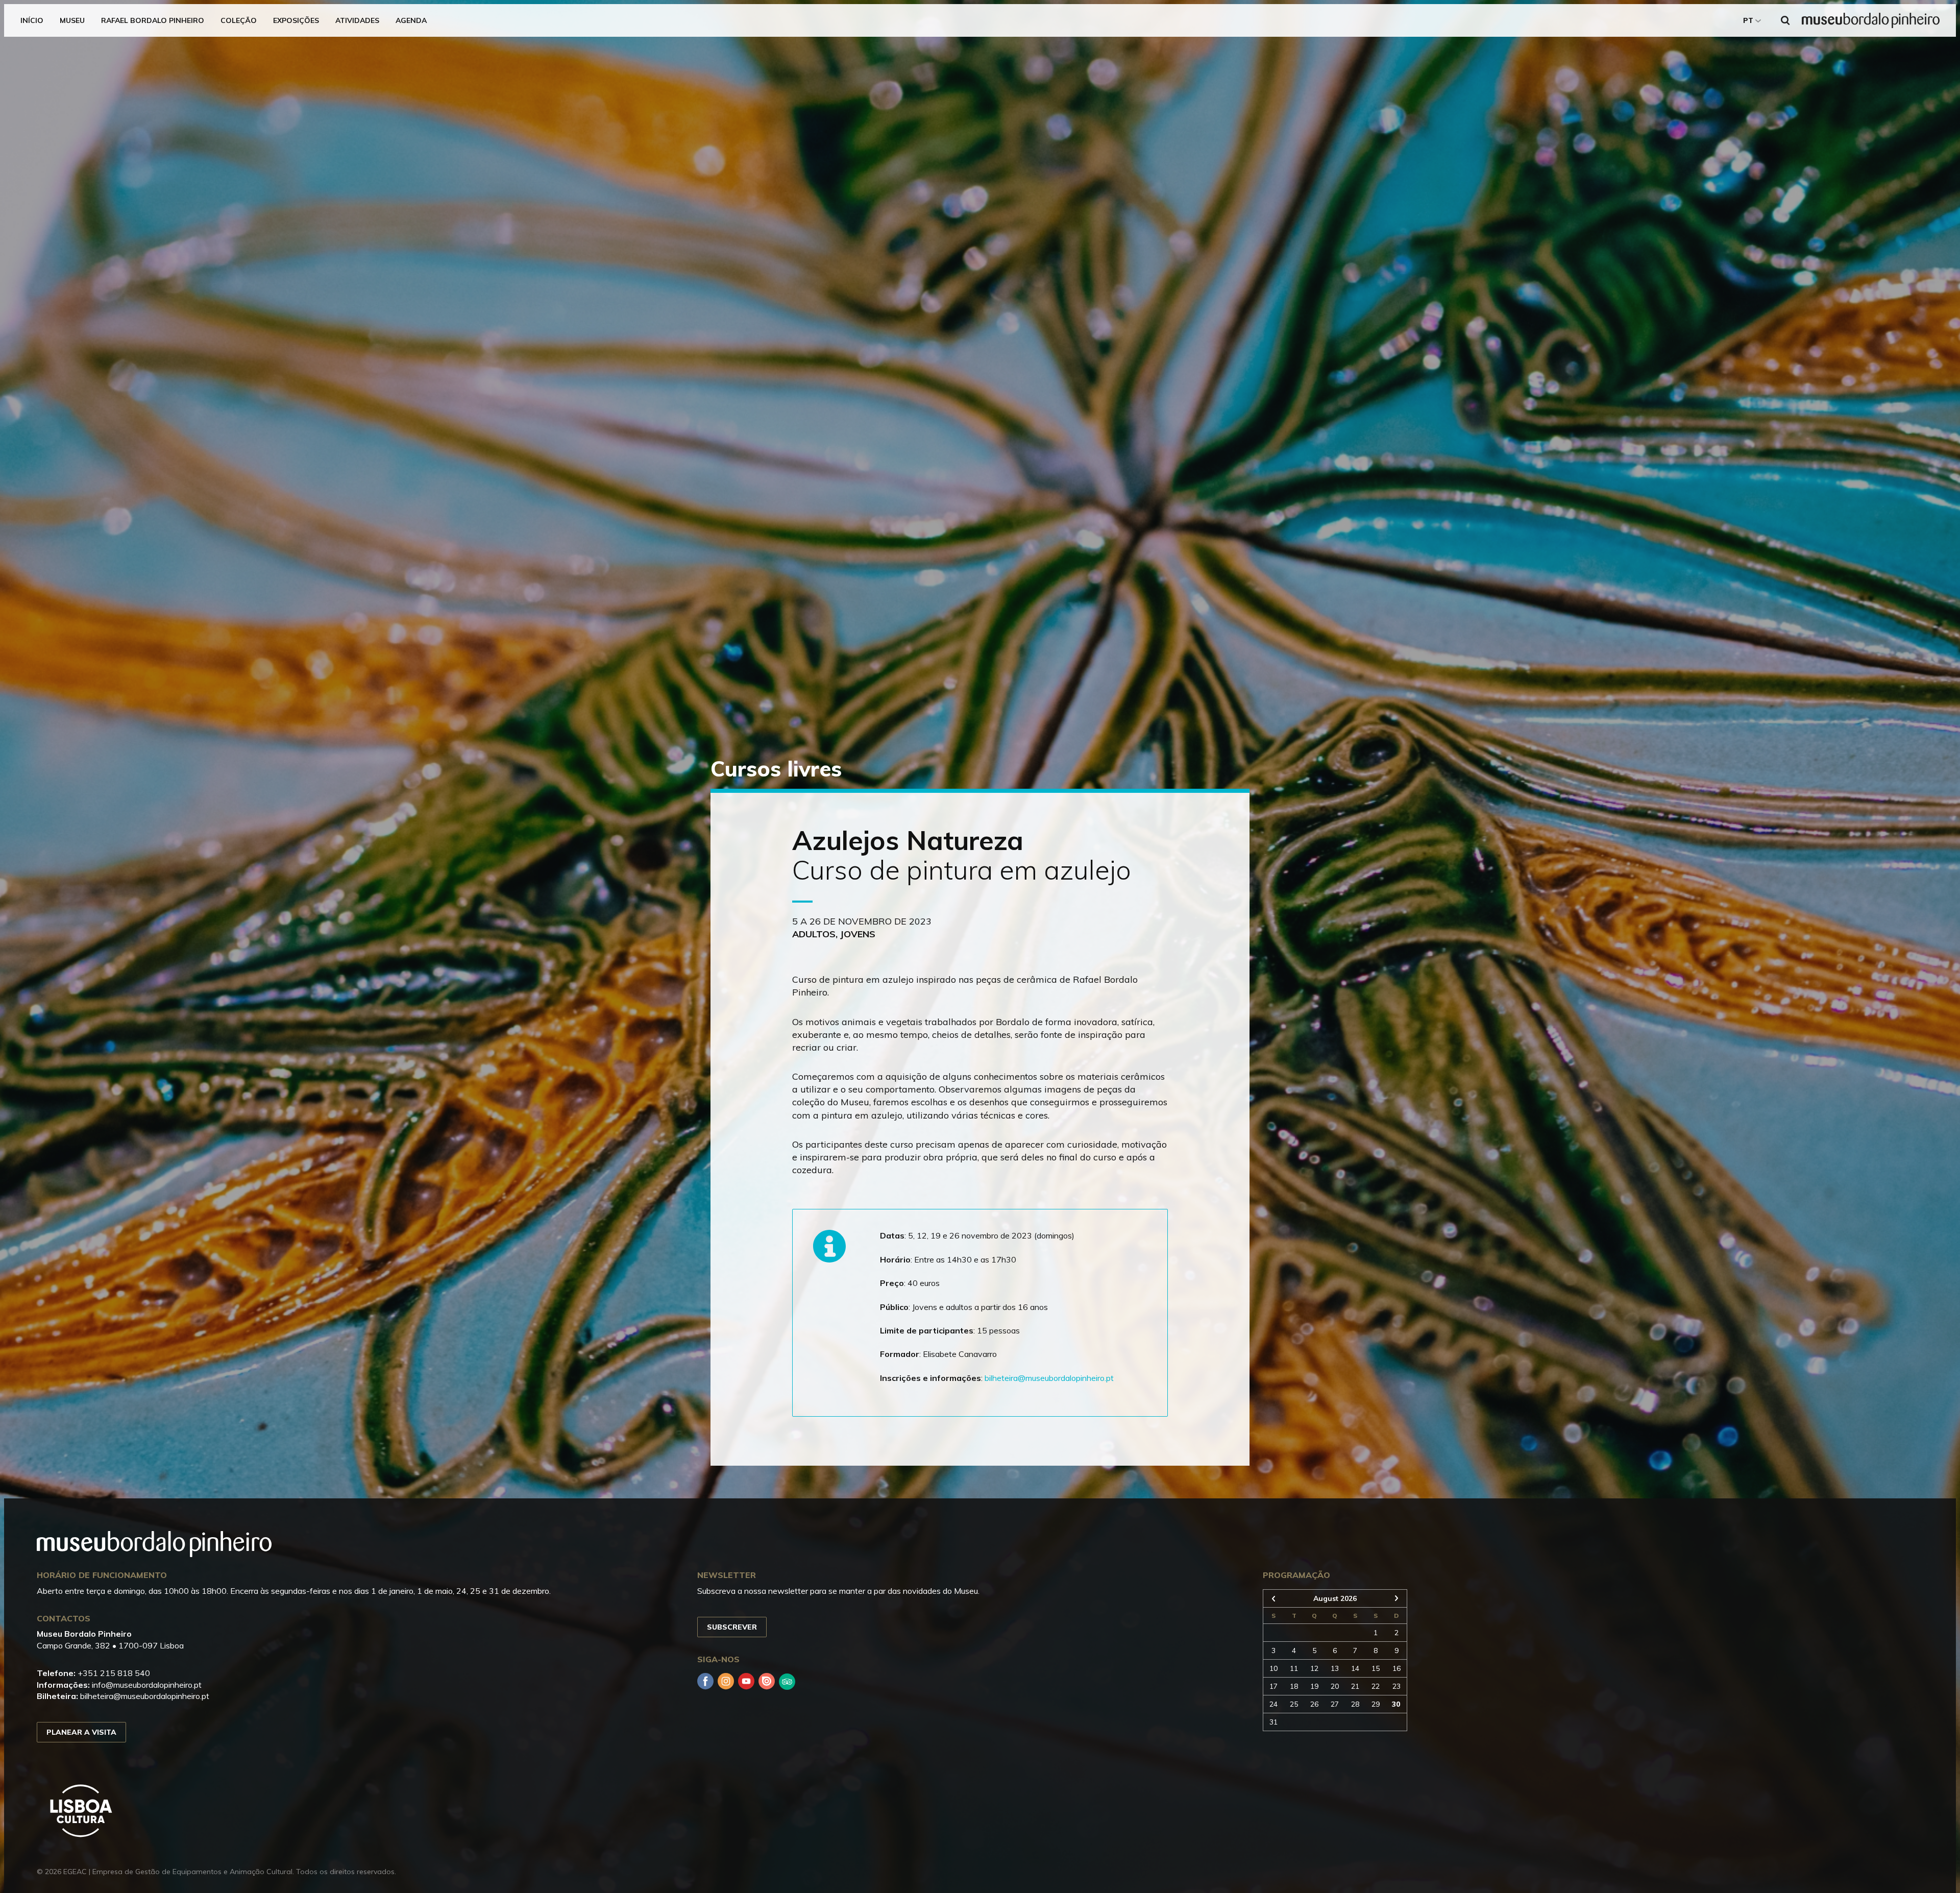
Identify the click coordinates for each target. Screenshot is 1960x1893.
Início (32, 20)
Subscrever (732, 1627)
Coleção (239, 20)
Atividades (357, 20)
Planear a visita (81, 1732)
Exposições (296, 20)
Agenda (411, 20)
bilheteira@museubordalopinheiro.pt (1049, 1378)
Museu (72, 20)
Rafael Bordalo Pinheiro (153, 20)
